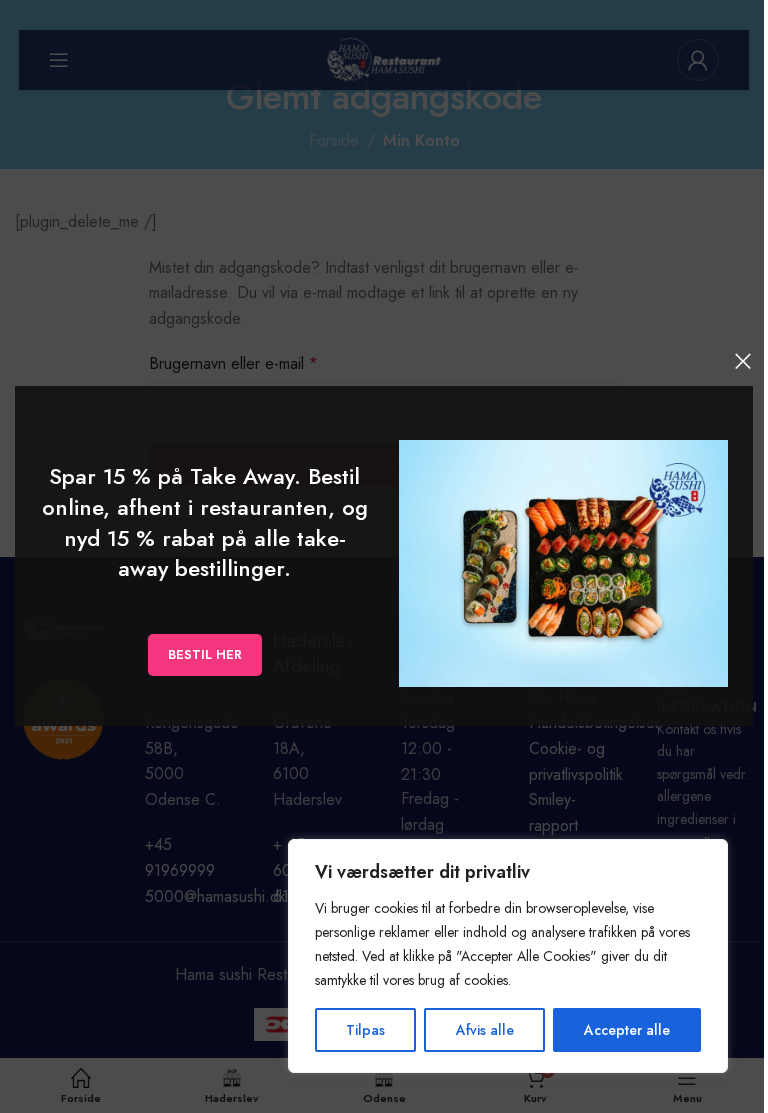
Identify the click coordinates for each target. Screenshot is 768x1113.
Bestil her (205, 655)
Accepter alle (627, 1030)
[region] (508, 956)
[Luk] (743, 361)
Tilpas (365, 1030)
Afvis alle (485, 1030)
